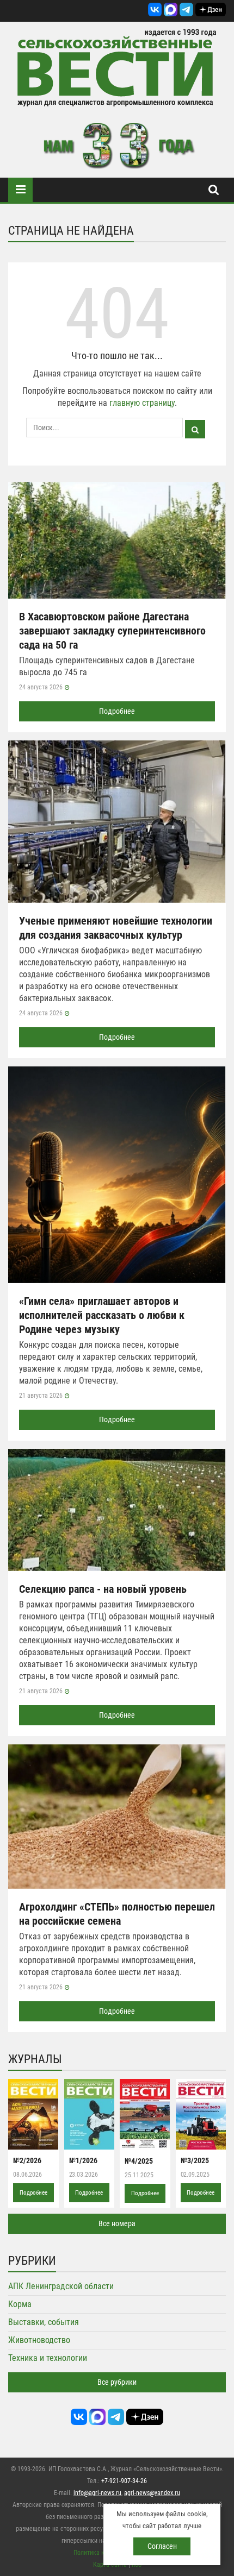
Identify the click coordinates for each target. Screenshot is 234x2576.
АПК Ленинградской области (61, 2286)
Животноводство (39, 2340)
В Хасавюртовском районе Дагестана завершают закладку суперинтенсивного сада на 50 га (112, 631)
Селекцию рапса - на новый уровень (103, 1589)
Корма (20, 2304)
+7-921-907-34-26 (124, 2481)
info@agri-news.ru (97, 2493)
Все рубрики (117, 2382)
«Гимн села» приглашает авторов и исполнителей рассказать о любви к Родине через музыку (102, 1315)
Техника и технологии (48, 2358)
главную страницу (142, 403)
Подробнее (117, 711)
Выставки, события (44, 2322)
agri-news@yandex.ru (152, 2493)
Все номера (117, 2223)
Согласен (162, 2546)
